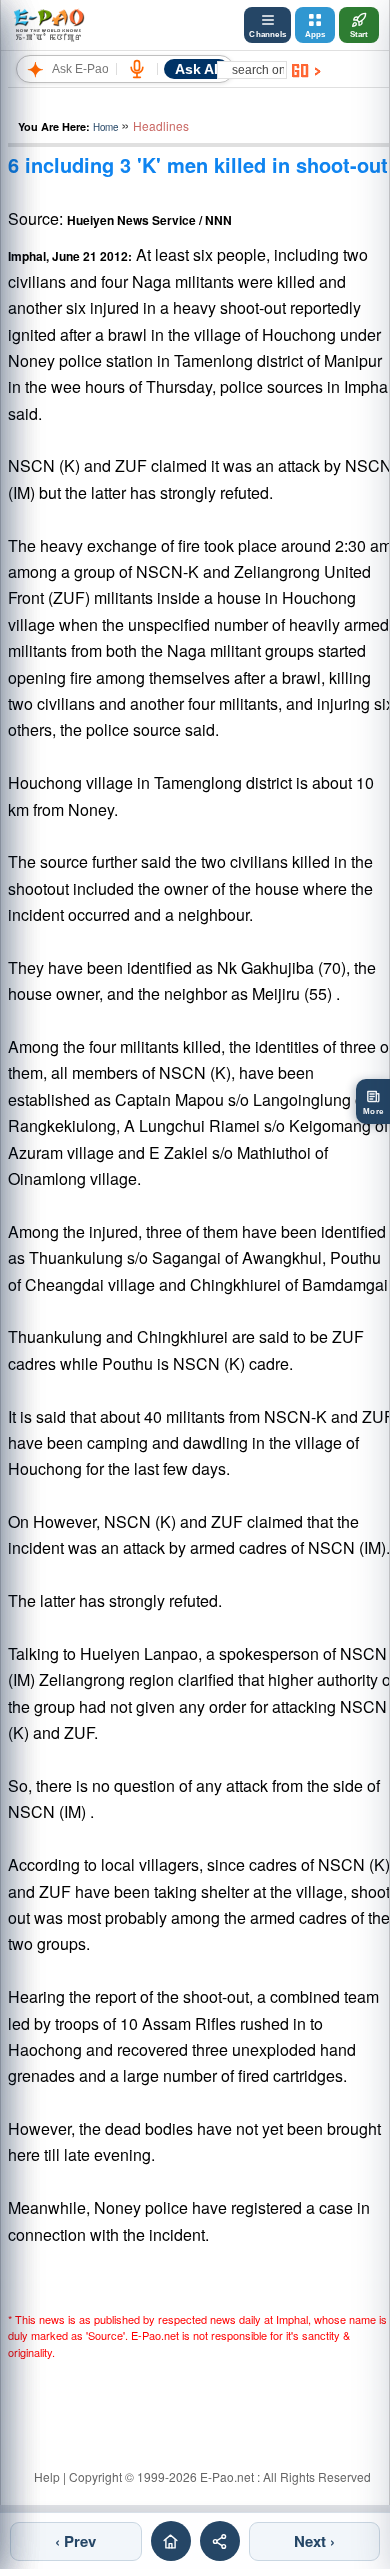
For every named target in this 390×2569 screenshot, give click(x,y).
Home (105, 127)
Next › (314, 2541)
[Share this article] (220, 2541)
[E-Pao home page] (171, 2541)
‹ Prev (75, 2541)
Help (47, 2476)
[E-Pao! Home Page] (48, 25)
